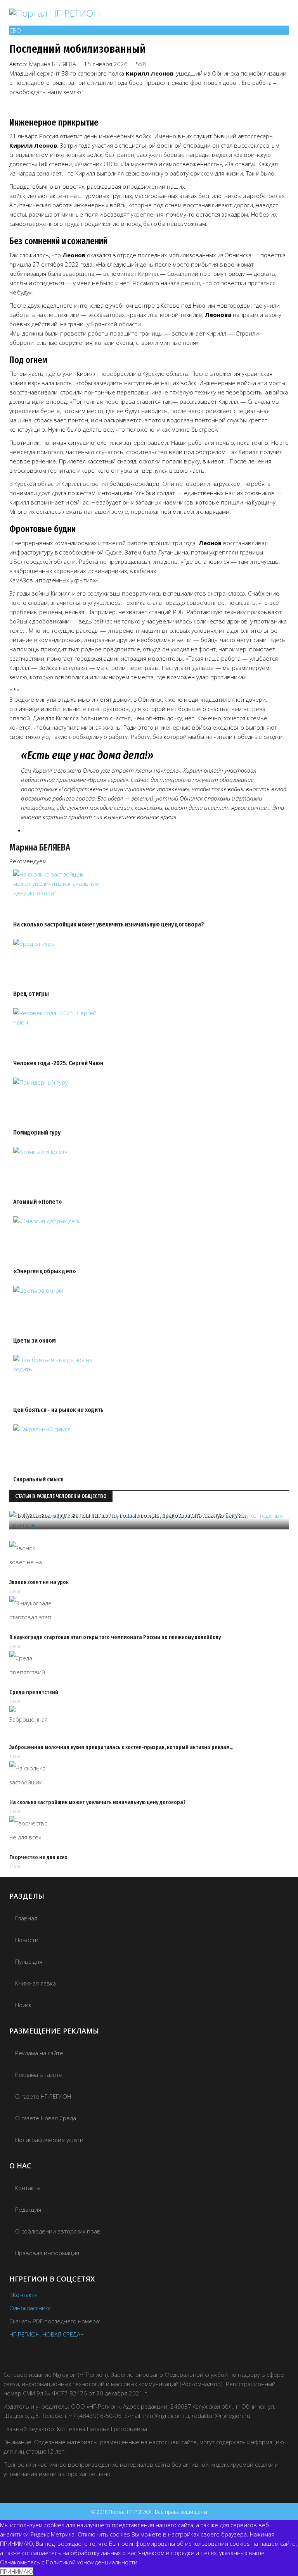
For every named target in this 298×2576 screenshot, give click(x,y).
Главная (26, 1918)
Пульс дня (29, 1961)
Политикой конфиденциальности (92, 2562)
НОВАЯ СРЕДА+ (63, 2334)
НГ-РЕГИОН (24, 2334)
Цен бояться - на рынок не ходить (58, 1410)
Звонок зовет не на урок (39, 1582)
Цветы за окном (35, 1341)
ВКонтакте (23, 2295)
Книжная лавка (36, 1983)
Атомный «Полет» (38, 1202)
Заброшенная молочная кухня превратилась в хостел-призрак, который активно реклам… (121, 1747)
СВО (15, 30)
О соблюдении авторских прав (58, 2231)
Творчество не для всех (38, 1857)
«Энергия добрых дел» (45, 1271)
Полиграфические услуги (49, 2140)
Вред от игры (31, 994)
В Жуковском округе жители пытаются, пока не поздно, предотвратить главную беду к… (131, 1515)
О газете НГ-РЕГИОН (43, 2096)
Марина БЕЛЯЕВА (53, 64)
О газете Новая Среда (46, 2118)
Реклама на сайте (39, 2053)
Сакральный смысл (38, 1479)
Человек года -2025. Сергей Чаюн (58, 1063)
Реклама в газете (39, 2075)
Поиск (23, 2005)
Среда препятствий (34, 1692)
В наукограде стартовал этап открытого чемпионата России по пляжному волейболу (115, 1637)
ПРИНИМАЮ (16, 2571)
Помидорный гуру (37, 1132)
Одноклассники (30, 2308)
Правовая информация (47, 2253)
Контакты (28, 2188)
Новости (27, 1940)
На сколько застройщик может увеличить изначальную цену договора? (109, 924)
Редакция (28, 2209)
